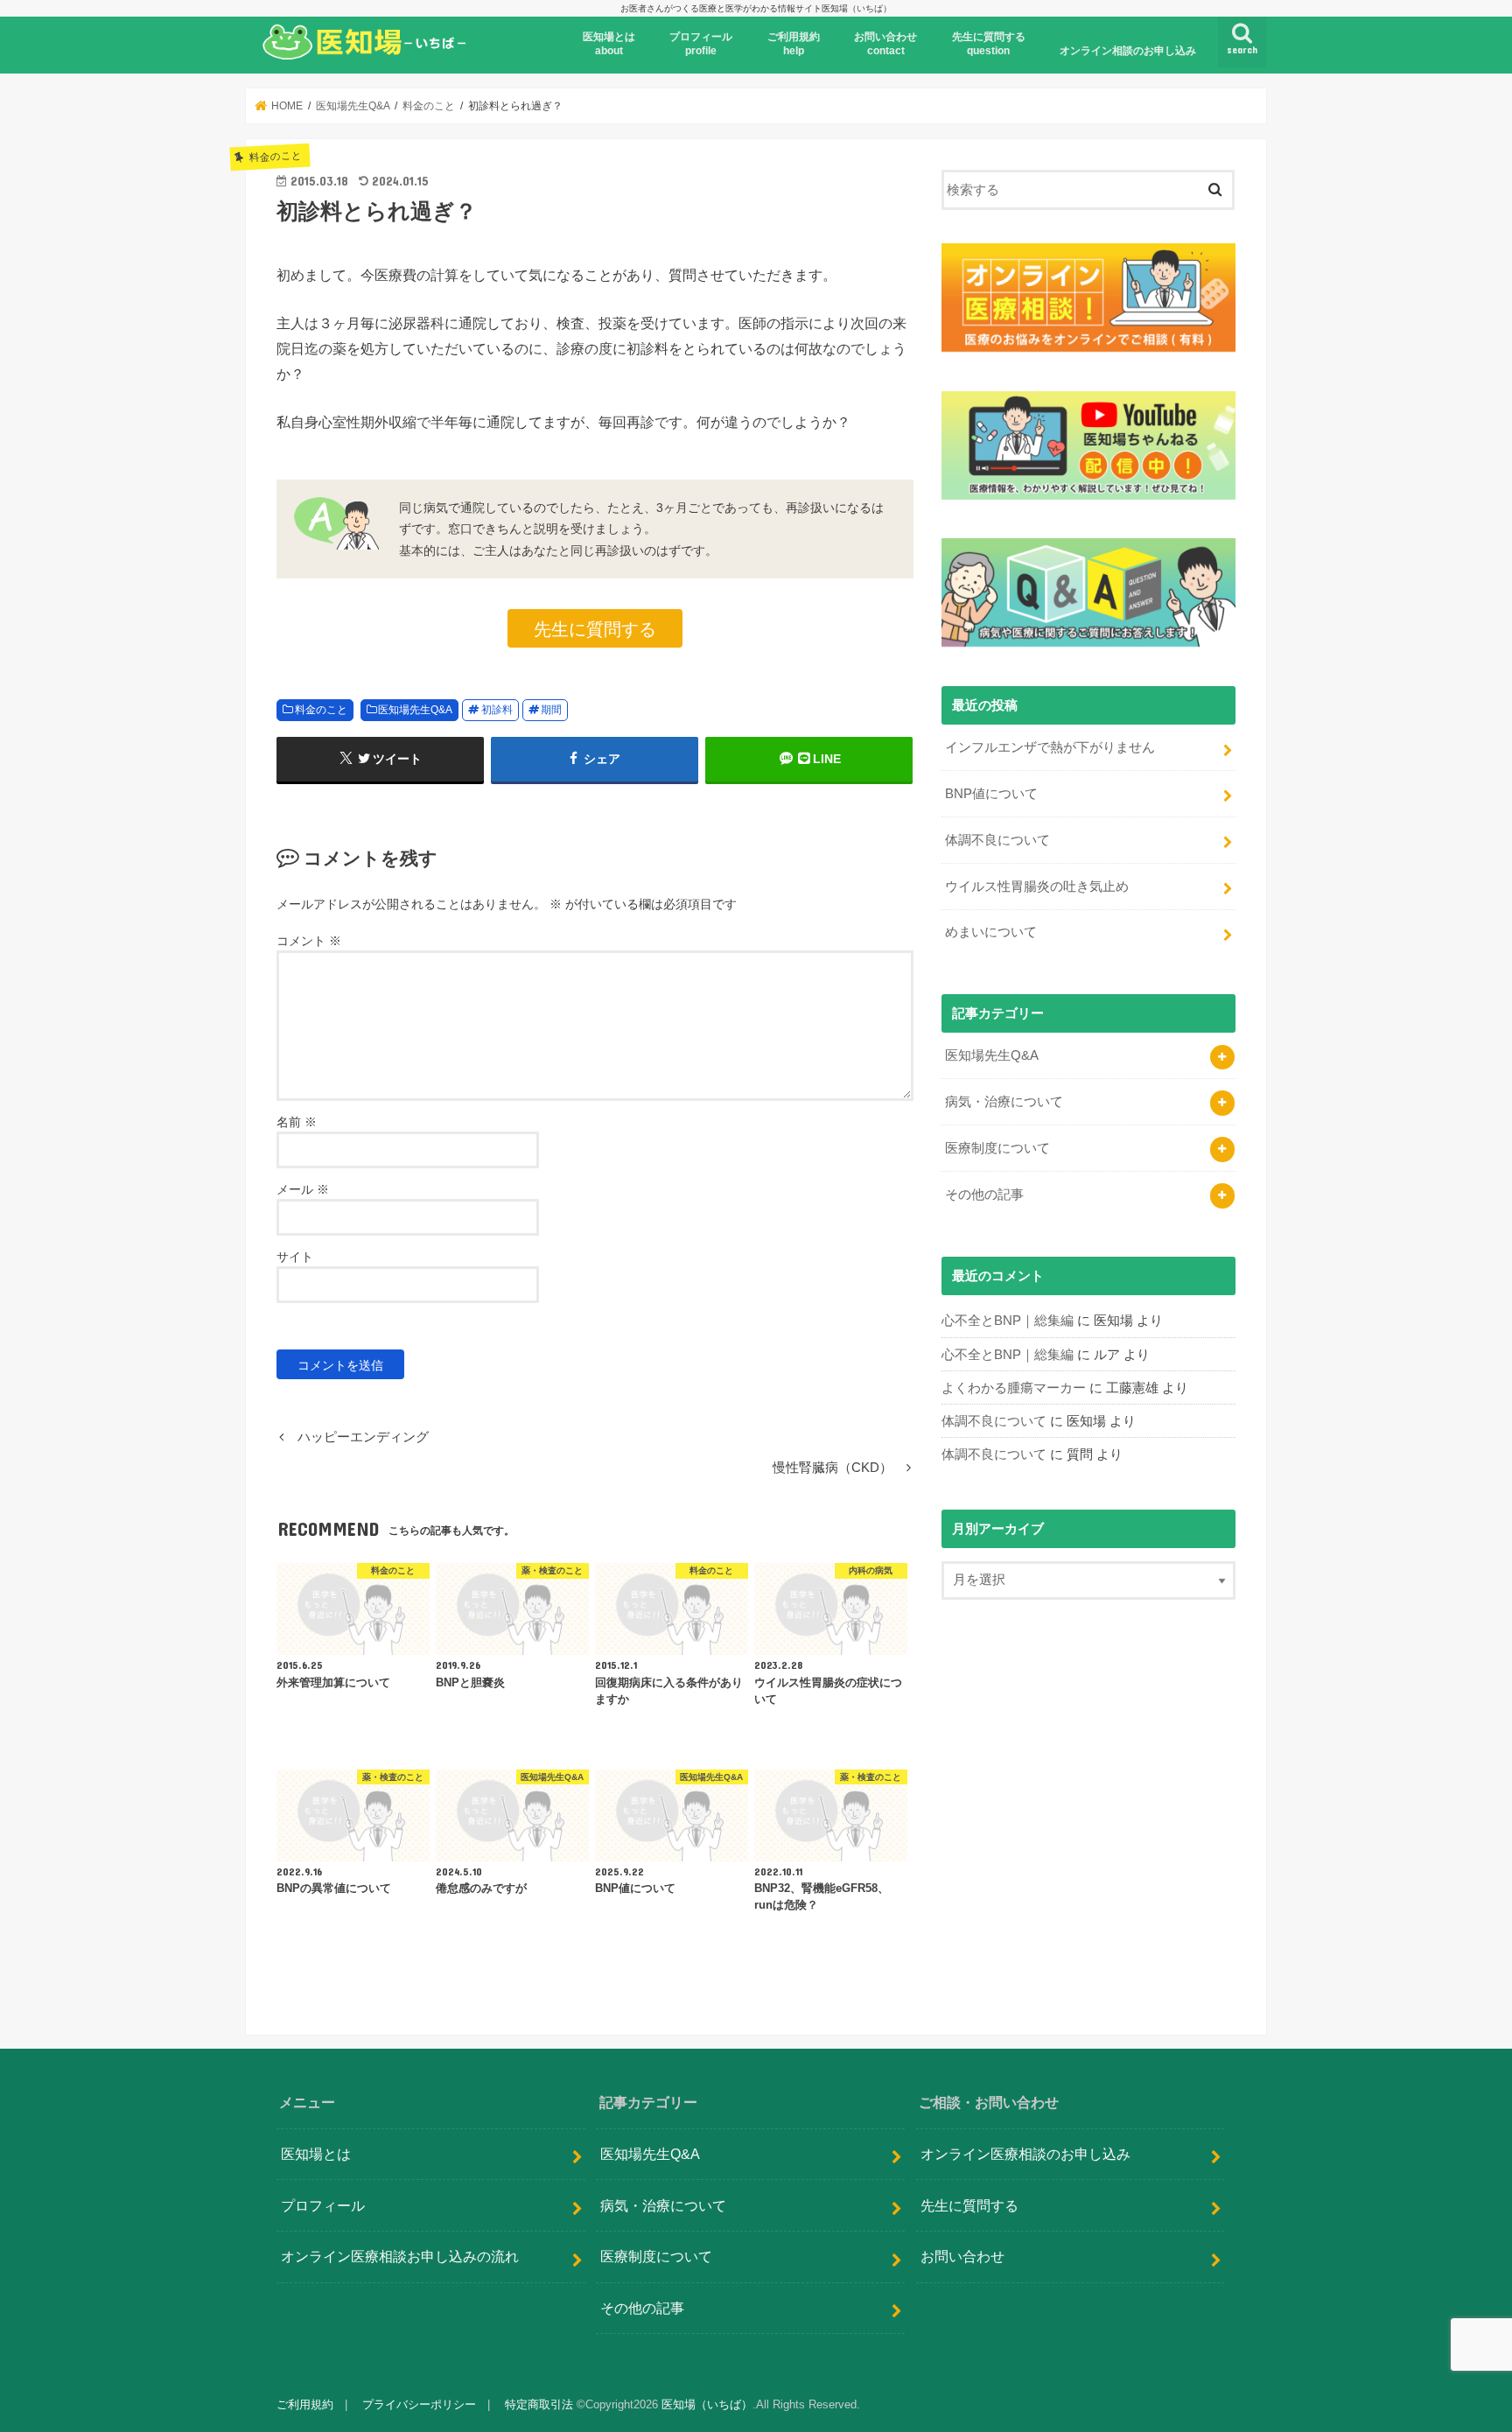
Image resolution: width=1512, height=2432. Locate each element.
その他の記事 (984, 1195)
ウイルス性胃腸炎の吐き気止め (1037, 887)
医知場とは (316, 2154)
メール (303, 1189)
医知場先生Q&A (415, 710)
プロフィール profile (701, 44)
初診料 (497, 710)
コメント (309, 941)
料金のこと (321, 710)
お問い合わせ (962, 2257)
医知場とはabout (609, 44)
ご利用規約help (794, 44)
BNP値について (991, 794)
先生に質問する (595, 628)
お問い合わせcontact (885, 44)
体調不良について (997, 840)
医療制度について (997, 1148)
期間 (551, 710)
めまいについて (991, 932)
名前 (297, 1122)
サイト (295, 1257)
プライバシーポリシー (419, 2404)
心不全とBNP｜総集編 (1008, 1321)
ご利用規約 (305, 2404)
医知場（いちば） (707, 2404)
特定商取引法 (539, 2404)
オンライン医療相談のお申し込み (1025, 2154)
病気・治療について (1004, 1102)
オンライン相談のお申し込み (1128, 51)
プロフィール (323, 2205)
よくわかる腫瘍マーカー (1014, 1388)
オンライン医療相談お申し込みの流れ (400, 2257)
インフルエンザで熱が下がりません (1050, 747)
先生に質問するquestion (989, 44)
